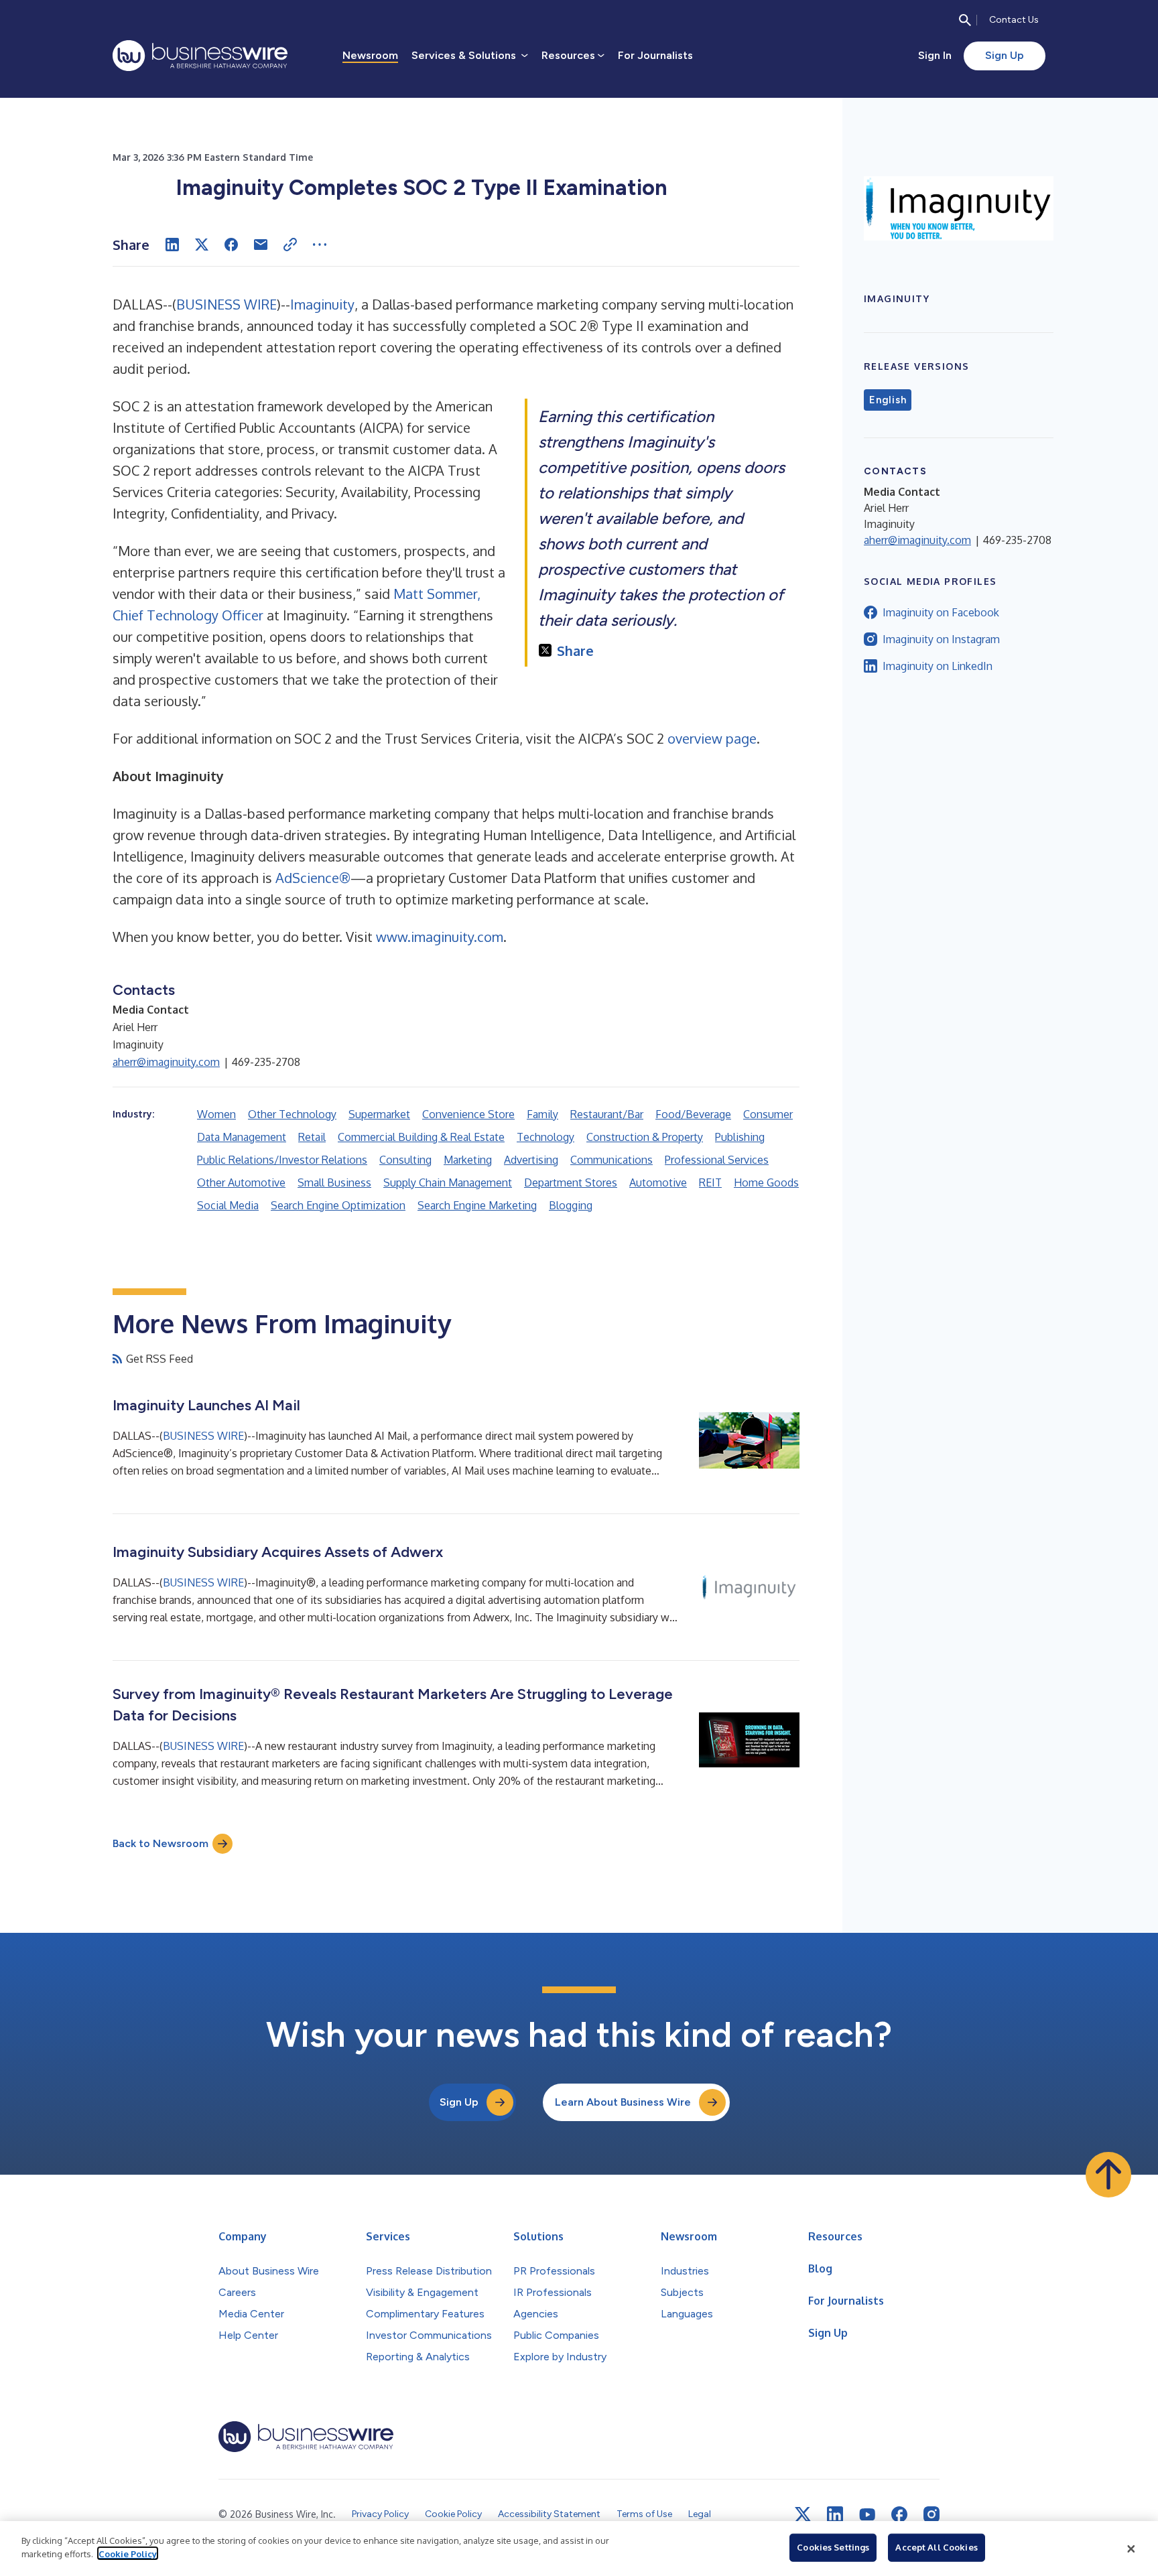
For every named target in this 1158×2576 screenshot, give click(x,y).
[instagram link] (931, 2514)
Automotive (658, 1182)
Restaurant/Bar (607, 1114)
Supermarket (379, 1114)
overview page (712, 738)
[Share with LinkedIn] (172, 245)
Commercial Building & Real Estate (421, 1137)
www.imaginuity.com (440, 937)
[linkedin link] (835, 2514)
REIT (710, 1182)
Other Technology (292, 1114)
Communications (612, 1160)
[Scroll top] (1108, 2175)
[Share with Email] (261, 245)
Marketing (468, 1160)
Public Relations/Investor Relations (282, 1160)
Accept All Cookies (936, 2547)
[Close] (1131, 2549)
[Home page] (200, 56)
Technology (545, 1137)
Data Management (242, 1137)
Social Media (228, 1205)
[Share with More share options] (320, 245)
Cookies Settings (833, 2547)
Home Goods (766, 1182)
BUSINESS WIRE (227, 304)
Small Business (334, 1182)
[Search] (965, 20)
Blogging (571, 1205)
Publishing (740, 1137)
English (888, 400)
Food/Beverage (693, 1114)
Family (542, 1114)
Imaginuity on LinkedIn (938, 666)
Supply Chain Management (448, 1182)
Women (216, 1114)
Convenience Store (468, 1114)
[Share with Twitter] (202, 245)
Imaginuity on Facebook (941, 612)
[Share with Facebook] (231, 245)
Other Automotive (241, 1182)
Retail (312, 1137)
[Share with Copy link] (290, 245)
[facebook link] (899, 2514)
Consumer (768, 1114)
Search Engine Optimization (338, 1205)
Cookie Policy (128, 2553)
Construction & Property (645, 1137)
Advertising (531, 1160)
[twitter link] (803, 2514)
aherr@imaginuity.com (166, 1062)
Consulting (405, 1160)
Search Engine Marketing (477, 1205)
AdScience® (313, 878)
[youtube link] (867, 2515)
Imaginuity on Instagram (941, 639)
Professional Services (717, 1160)
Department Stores (571, 1182)
